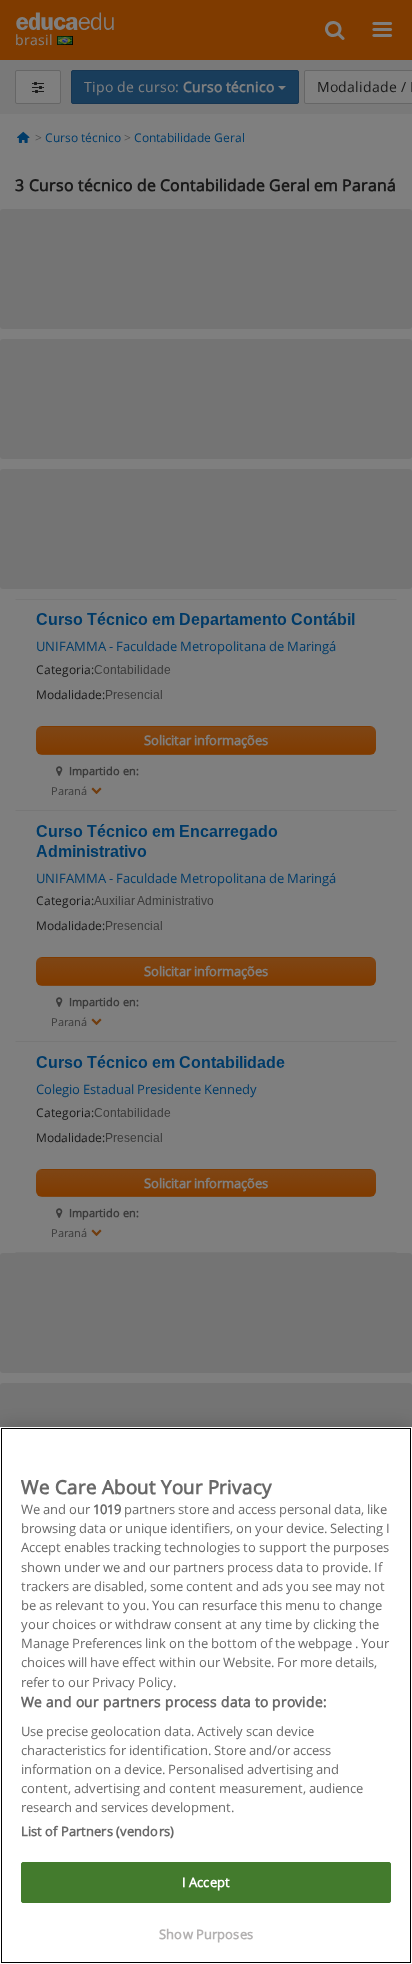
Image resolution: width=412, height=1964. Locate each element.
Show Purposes (206, 1934)
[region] (206, 1695)
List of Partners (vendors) (97, 1831)
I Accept (206, 1882)
